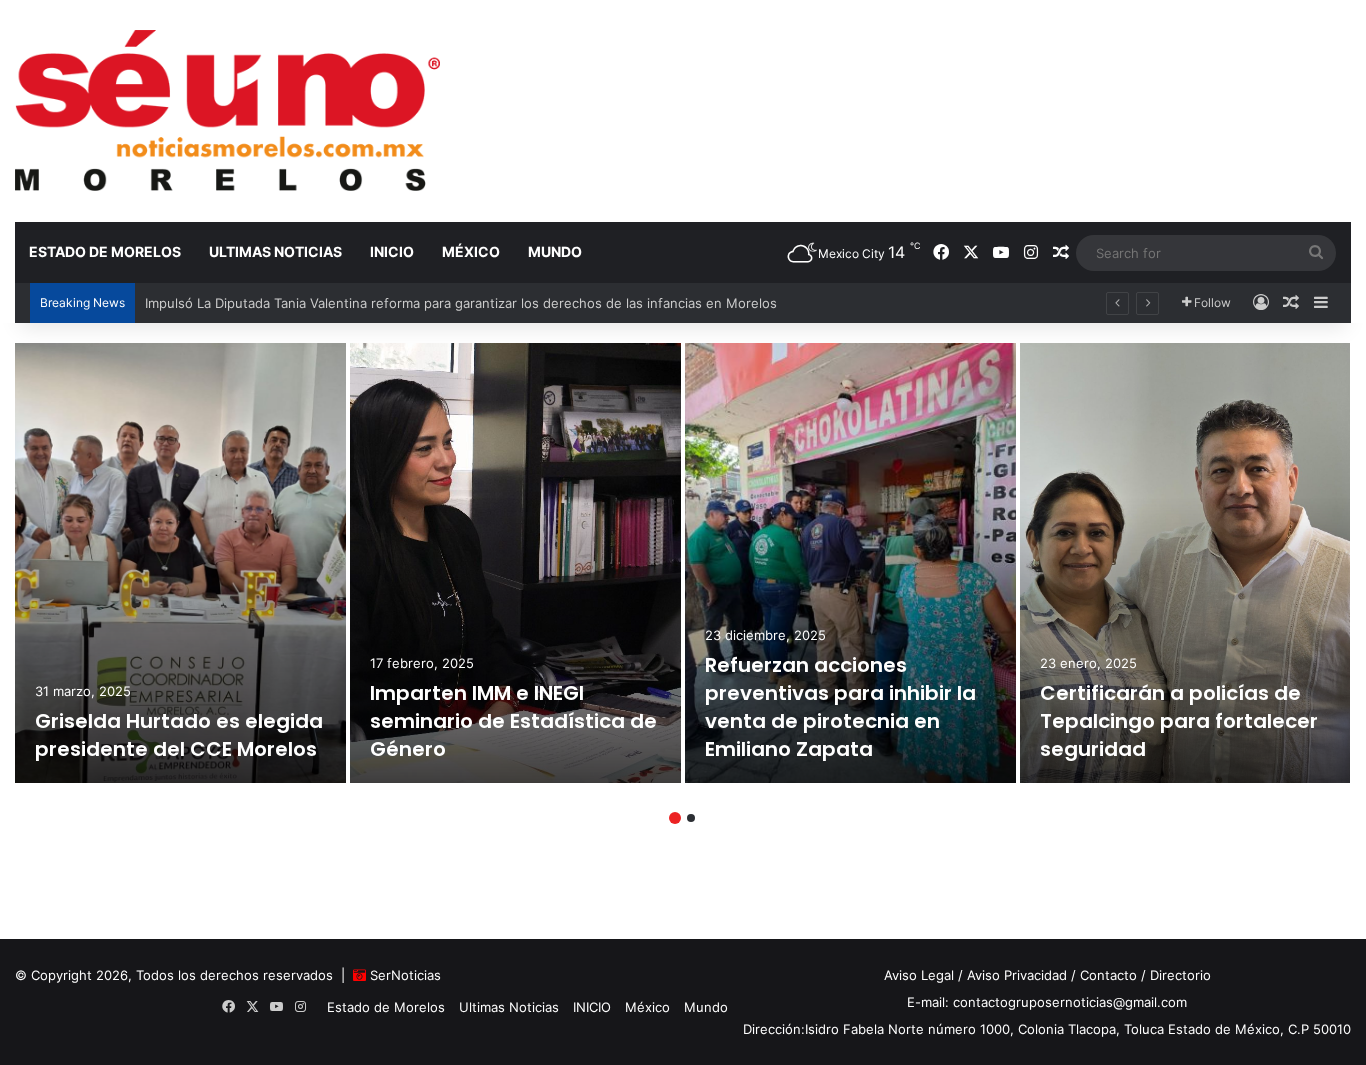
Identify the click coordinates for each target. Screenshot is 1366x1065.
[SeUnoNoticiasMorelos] (227, 110)
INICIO (392, 251)
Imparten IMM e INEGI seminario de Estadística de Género (513, 721)
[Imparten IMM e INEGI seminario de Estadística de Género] (515, 563)
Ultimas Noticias (275, 251)
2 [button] (691, 818)
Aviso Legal (919, 975)
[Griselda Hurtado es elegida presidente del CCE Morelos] (180, 563)
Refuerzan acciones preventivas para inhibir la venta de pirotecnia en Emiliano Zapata (840, 707)
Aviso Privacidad (1017, 975)
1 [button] (675, 818)
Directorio (1180, 975)
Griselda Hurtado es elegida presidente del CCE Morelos (179, 735)
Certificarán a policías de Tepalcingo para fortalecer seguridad (1179, 721)
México (471, 251)
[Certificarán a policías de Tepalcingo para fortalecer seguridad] (1185, 563)
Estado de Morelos (105, 251)
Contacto (1108, 975)
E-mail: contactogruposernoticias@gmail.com (1047, 1002)
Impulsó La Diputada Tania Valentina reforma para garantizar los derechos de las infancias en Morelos (461, 303)
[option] (180, 563)
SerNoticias (405, 975)
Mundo (555, 251)
